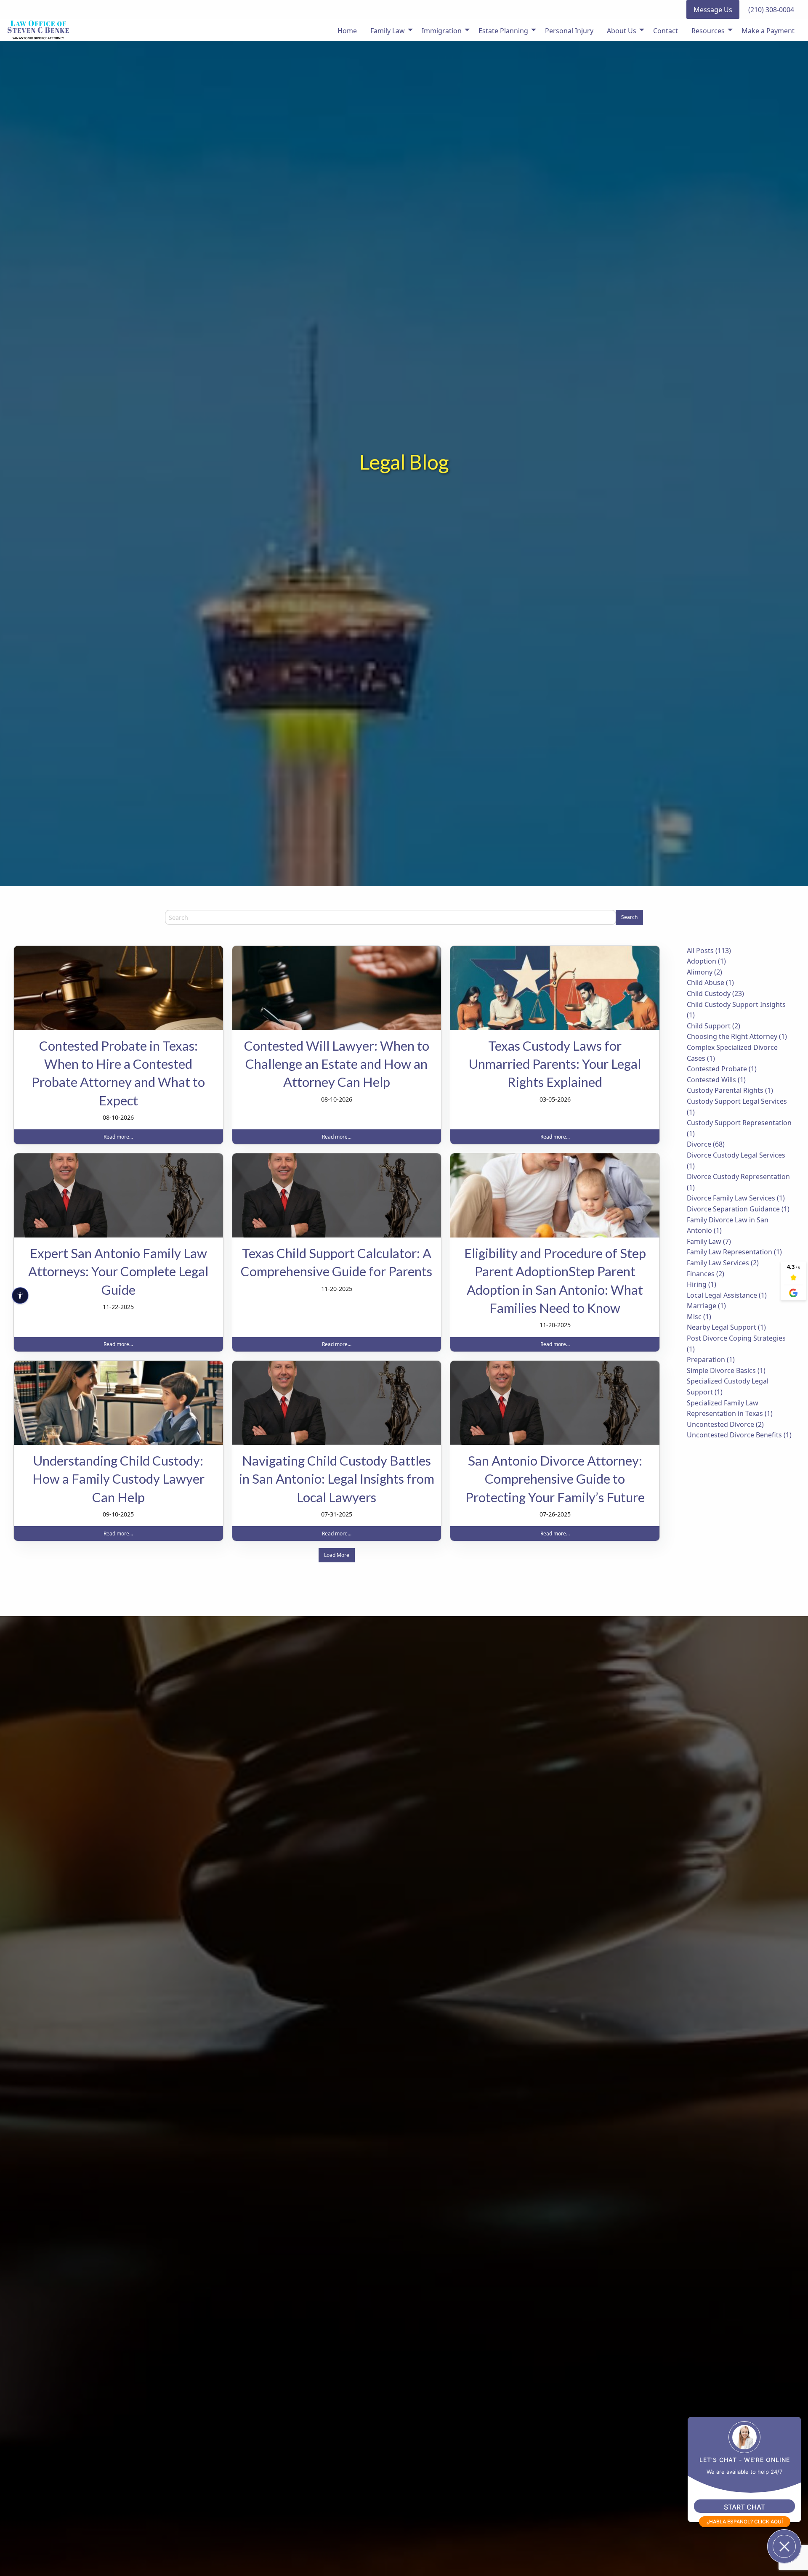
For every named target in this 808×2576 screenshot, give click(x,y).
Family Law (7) (709, 1241)
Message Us (713, 10)
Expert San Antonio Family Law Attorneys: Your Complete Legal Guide (118, 1271)
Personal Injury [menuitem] (569, 31)
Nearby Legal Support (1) (726, 1327)
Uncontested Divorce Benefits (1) (739, 1435)
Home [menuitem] (347, 31)
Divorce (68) (706, 1144)
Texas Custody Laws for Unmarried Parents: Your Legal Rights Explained (555, 1064)
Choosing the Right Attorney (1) (737, 1036)
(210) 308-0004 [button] (771, 10)
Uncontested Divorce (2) (725, 1424)
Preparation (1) (711, 1360)
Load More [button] (337, 1555)
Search (629, 917)
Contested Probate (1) (722, 1069)
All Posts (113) (709, 951)
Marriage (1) (706, 1306)
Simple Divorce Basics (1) (726, 1370)
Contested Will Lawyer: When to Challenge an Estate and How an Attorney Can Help (337, 1064)
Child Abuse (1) (710, 983)
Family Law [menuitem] (388, 31)
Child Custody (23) (715, 993)
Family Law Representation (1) (734, 1252)
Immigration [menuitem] (442, 31)
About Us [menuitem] (622, 31)
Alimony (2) (704, 972)
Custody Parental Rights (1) (730, 1090)
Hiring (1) (702, 1284)
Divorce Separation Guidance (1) (738, 1209)
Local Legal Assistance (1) (727, 1295)
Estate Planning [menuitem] (503, 31)
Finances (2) (706, 1274)
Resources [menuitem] (708, 31)
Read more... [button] (118, 1137)
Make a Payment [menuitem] (768, 31)
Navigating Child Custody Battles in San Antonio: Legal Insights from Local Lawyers (337, 1479)
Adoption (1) (706, 961)
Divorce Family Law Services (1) (736, 1198)
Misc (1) (699, 1317)
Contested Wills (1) (716, 1080)
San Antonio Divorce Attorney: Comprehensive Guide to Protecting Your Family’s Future (555, 1479)
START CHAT (744, 2507)
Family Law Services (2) (723, 1263)
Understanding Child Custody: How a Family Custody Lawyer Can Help (118, 1479)
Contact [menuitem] (666, 31)
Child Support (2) (714, 1026)
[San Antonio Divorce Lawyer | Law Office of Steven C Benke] (38, 30)
